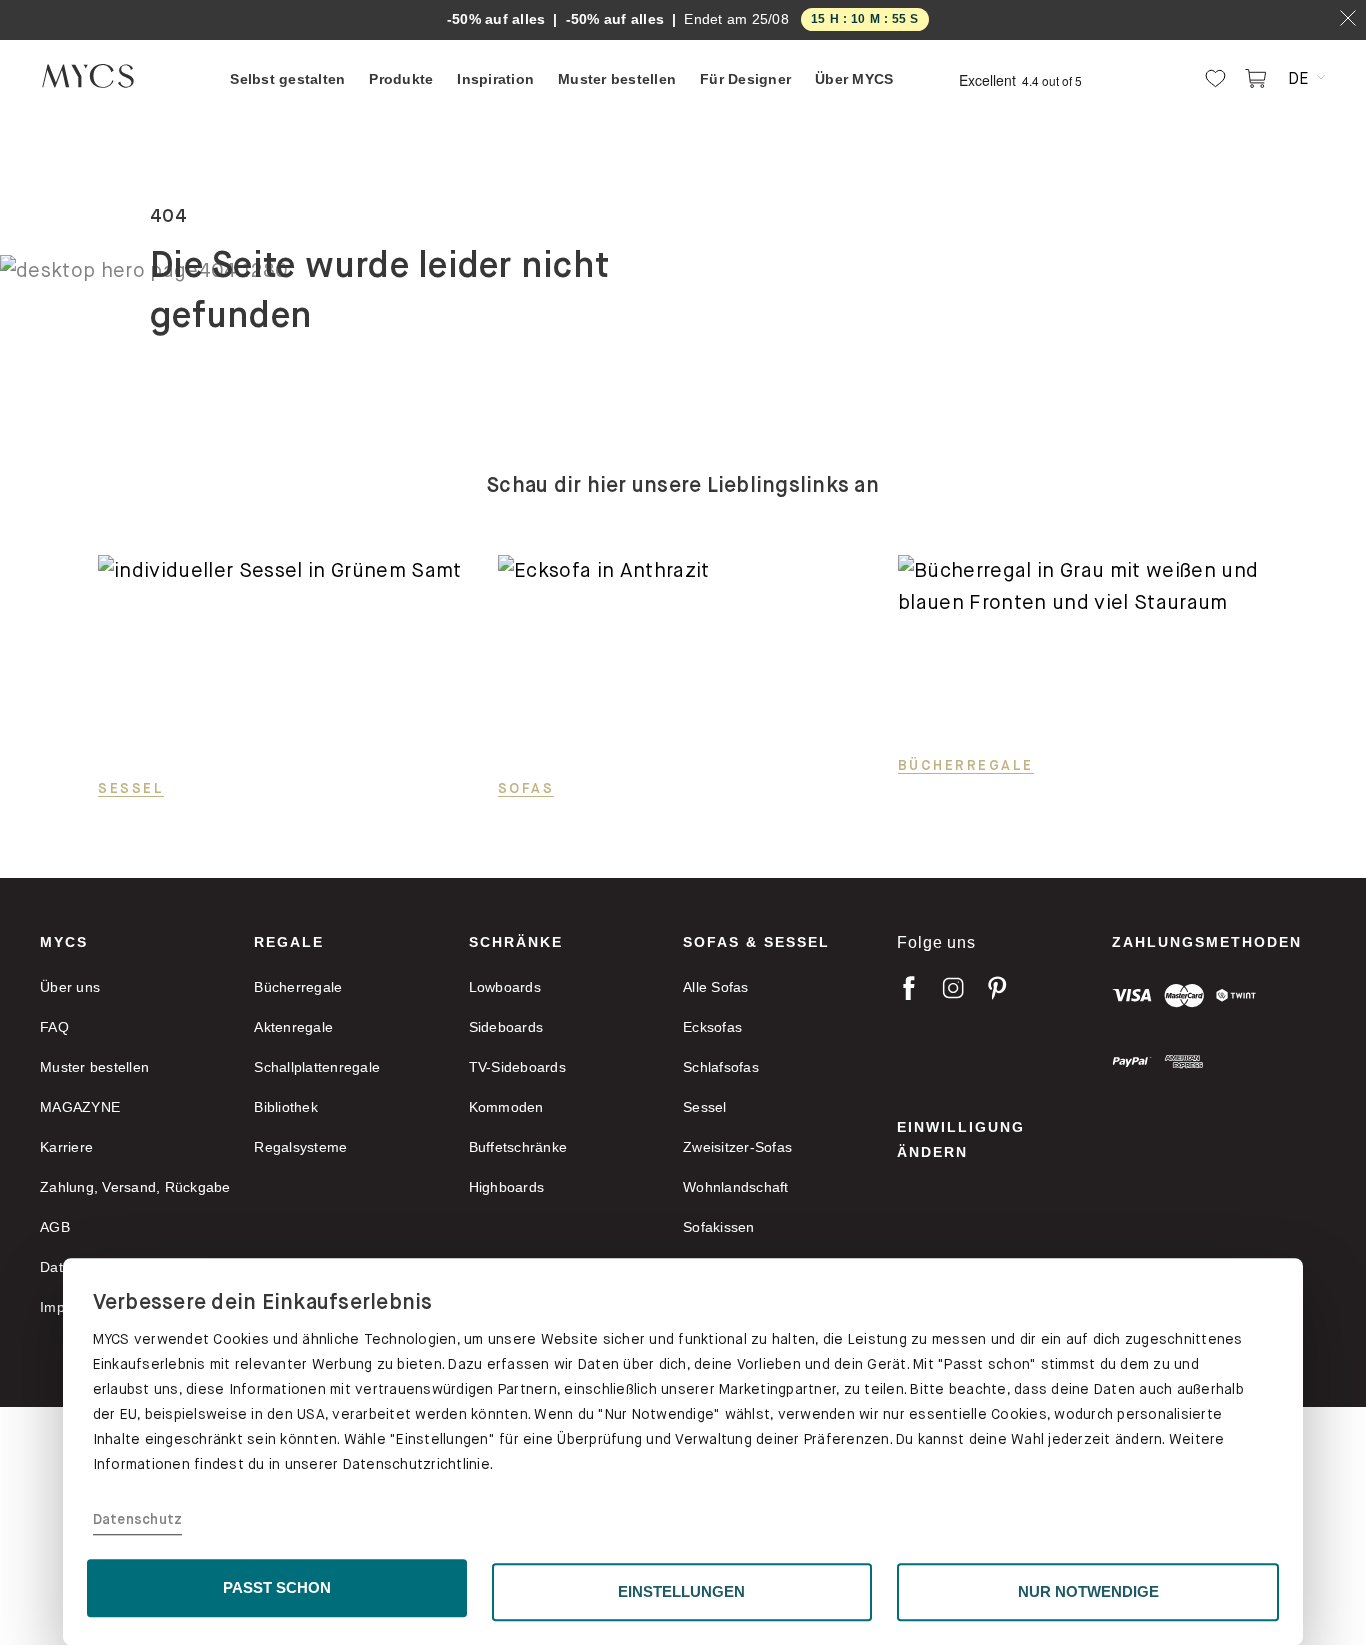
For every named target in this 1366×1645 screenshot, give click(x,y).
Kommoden (506, 1107)
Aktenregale (293, 1027)
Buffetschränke (518, 1147)
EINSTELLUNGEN (681, 1591)
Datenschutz (138, 1520)
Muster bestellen (94, 1067)
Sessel (131, 788)
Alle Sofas (716, 987)
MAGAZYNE (80, 1107)
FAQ (54, 1027)
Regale (289, 942)
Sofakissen (719, 1227)
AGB (55, 1227)
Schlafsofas (721, 1067)
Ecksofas (712, 1027)
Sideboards (506, 1027)
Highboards (507, 1187)
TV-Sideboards (517, 1067)
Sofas (526, 788)
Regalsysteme (300, 1147)
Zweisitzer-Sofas (737, 1147)
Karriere (66, 1147)
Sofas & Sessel (756, 942)
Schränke (516, 942)
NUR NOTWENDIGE (1088, 1591)
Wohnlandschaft (736, 1187)
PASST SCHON (277, 1587)
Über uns (70, 987)
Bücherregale (966, 765)
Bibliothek (286, 1107)
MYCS (64, 942)
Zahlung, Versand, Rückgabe (135, 1187)
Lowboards (505, 987)
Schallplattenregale (317, 1067)
